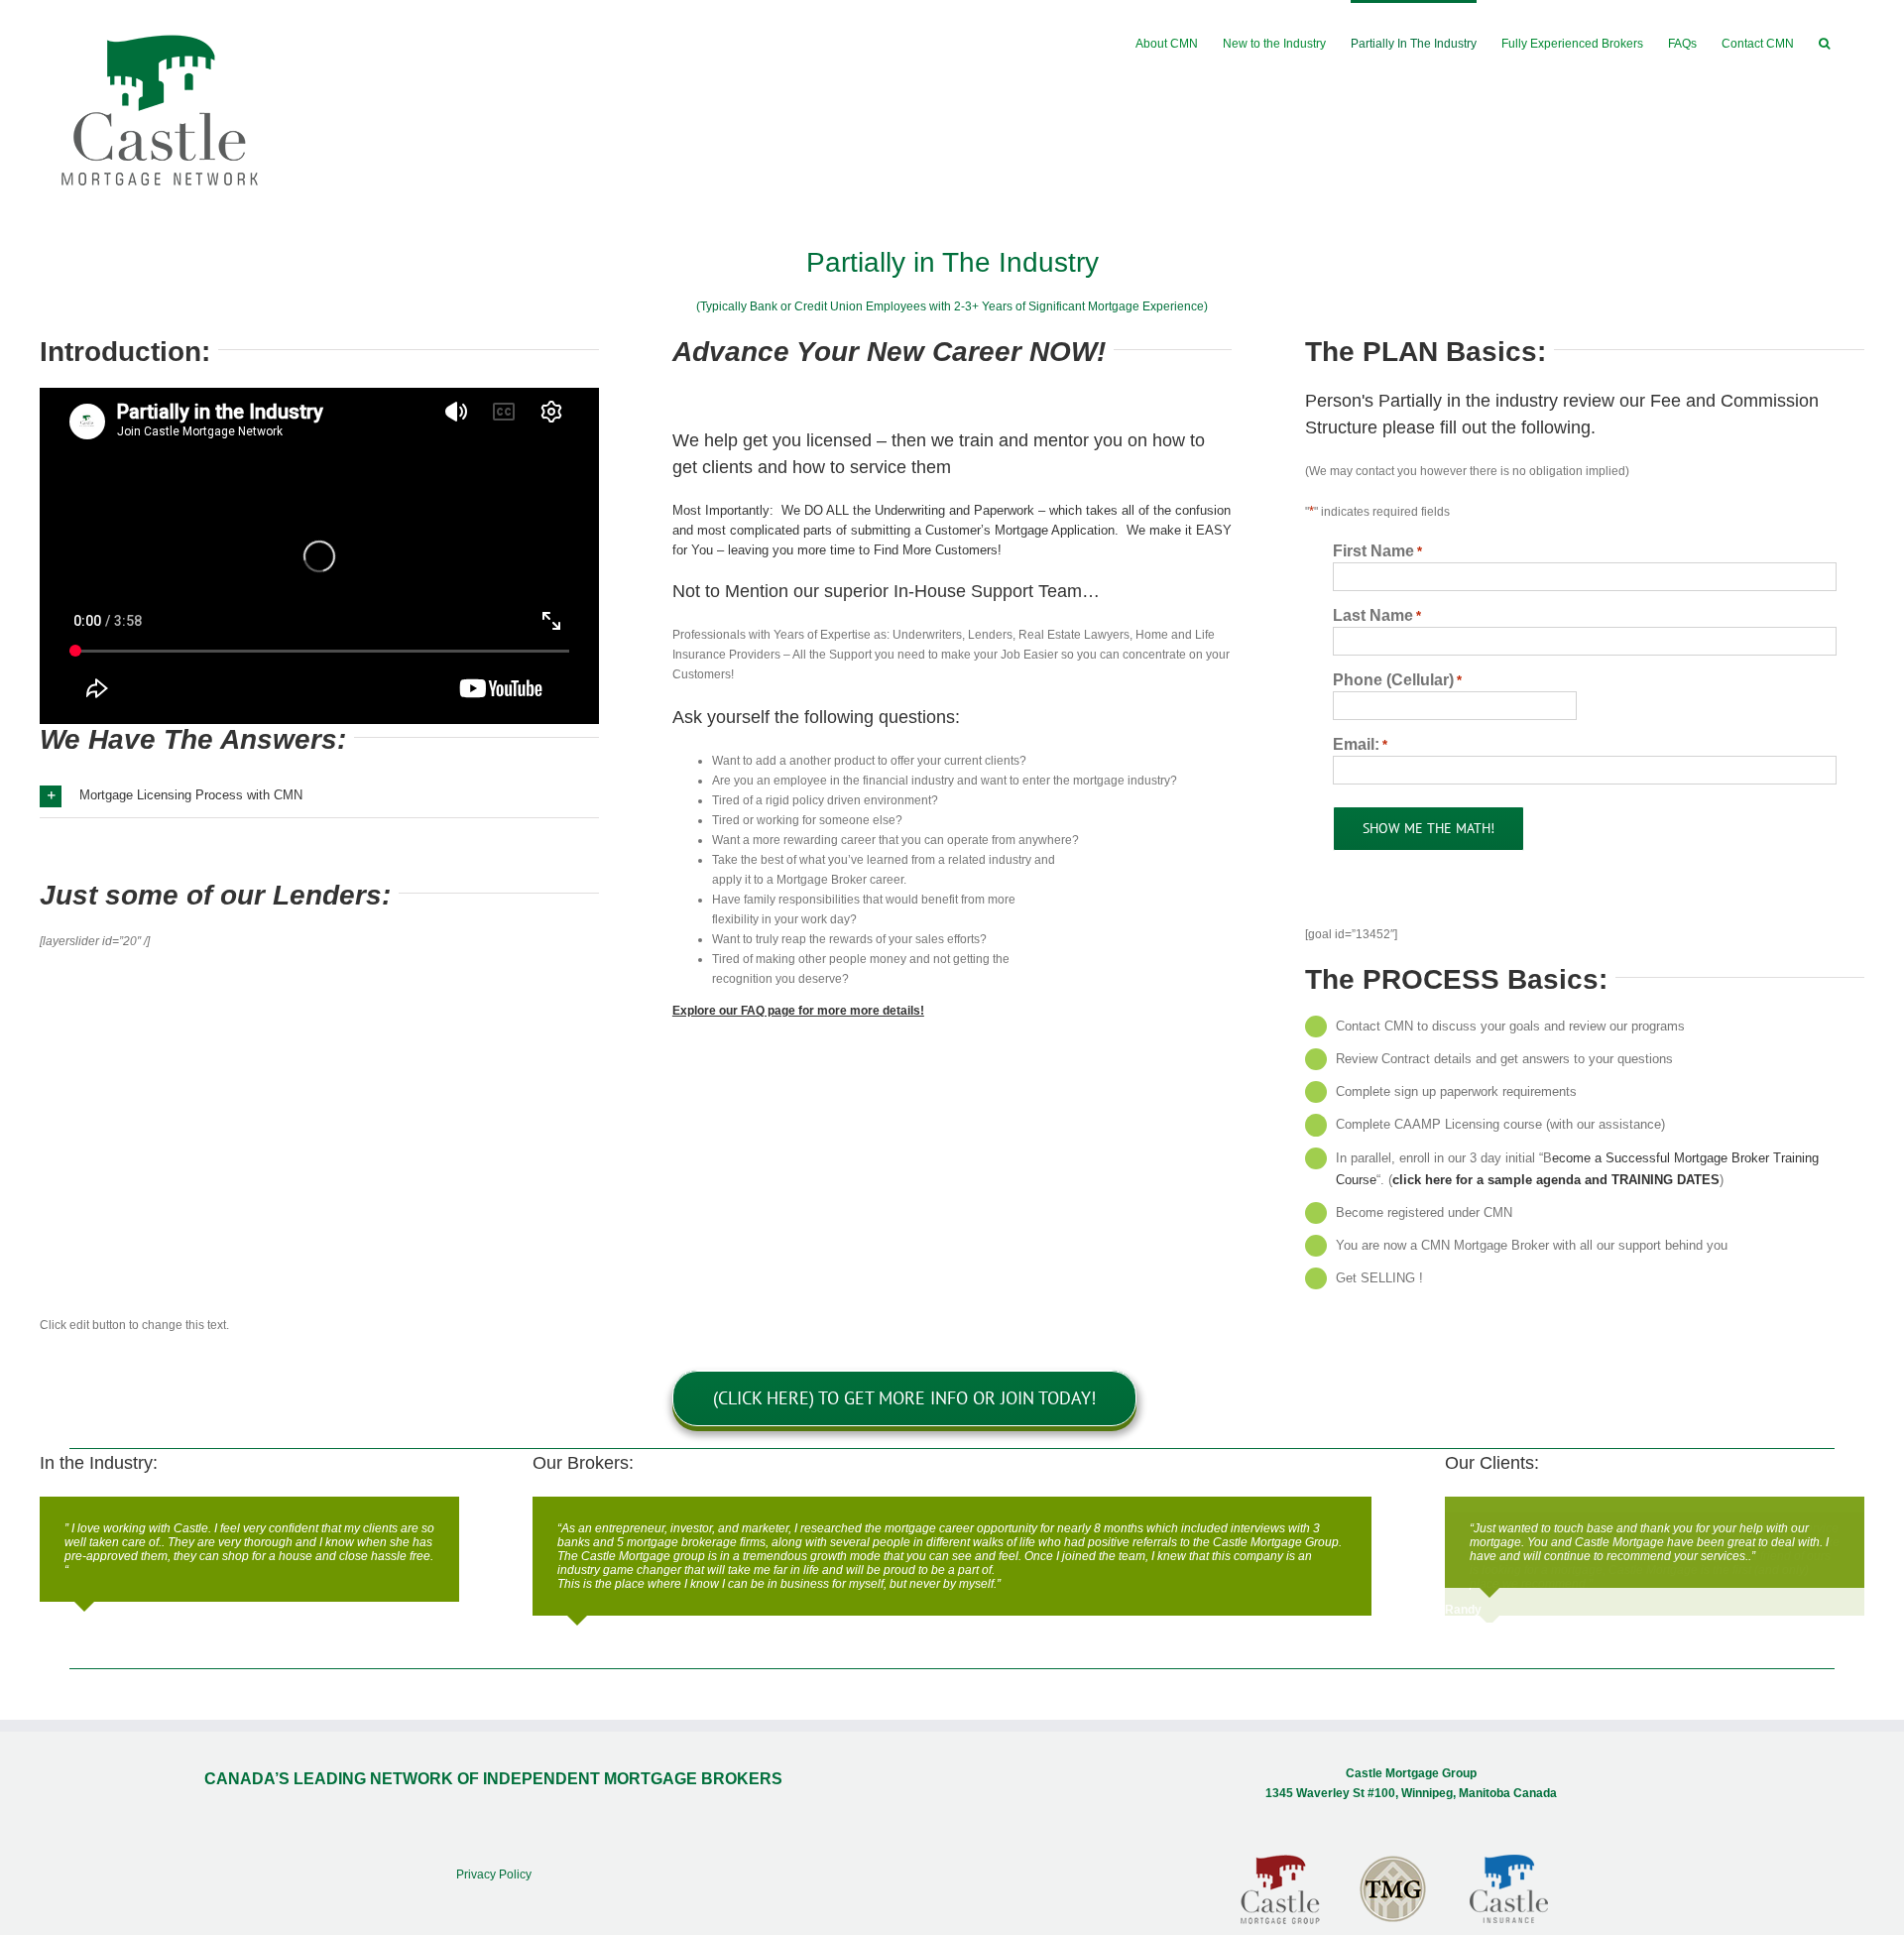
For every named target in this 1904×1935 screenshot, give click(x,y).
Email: (1360, 744)
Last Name (1377, 615)
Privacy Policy (494, 1875)
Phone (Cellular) (1397, 680)
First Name (1377, 551)
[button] (1824, 42)
